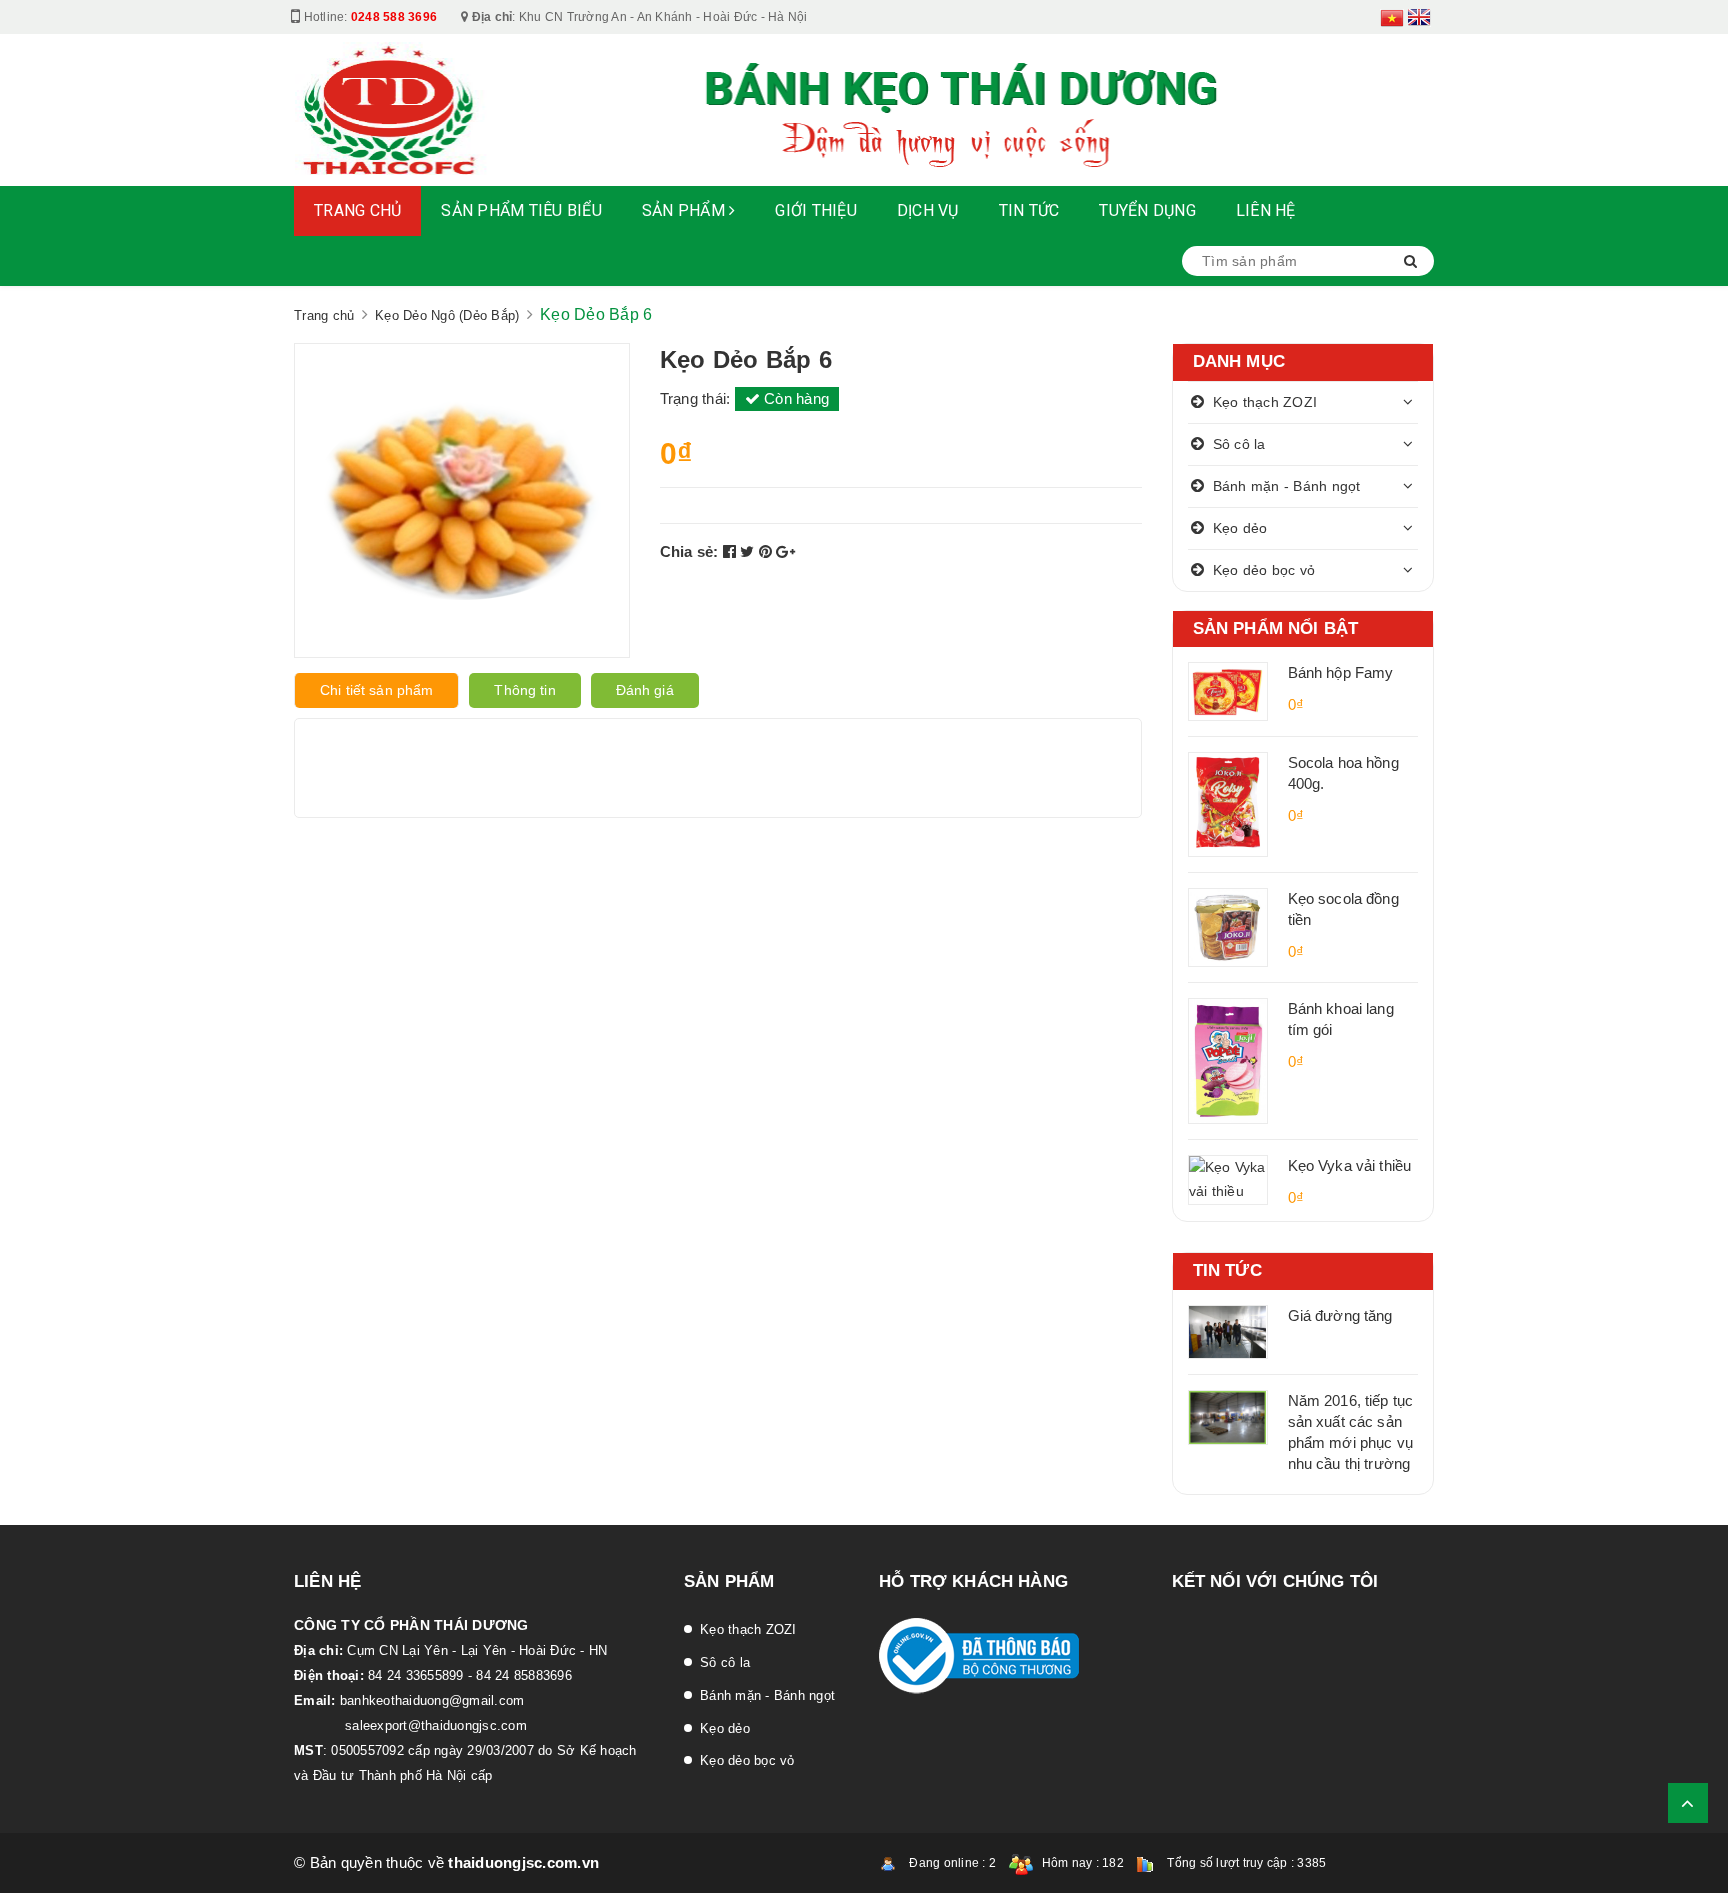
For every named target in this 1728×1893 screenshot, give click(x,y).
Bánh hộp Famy (1341, 672)
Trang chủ (357, 210)
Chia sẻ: (689, 551)
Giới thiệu (816, 210)
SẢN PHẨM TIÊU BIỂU (521, 210)
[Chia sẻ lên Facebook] (732, 551)
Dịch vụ (928, 210)
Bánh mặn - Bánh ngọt (1287, 486)
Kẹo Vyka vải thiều (1350, 1165)
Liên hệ (1266, 210)
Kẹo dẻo (1240, 528)
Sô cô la (1239, 444)
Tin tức (1029, 210)
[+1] (785, 551)
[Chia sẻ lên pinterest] (768, 551)
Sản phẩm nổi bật (1276, 628)
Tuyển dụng (1147, 210)
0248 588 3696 (394, 17)
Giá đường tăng (1340, 1315)
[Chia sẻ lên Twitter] (749, 551)
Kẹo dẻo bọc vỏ (1264, 570)
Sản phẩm (685, 210)
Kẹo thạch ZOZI (1265, 402)
